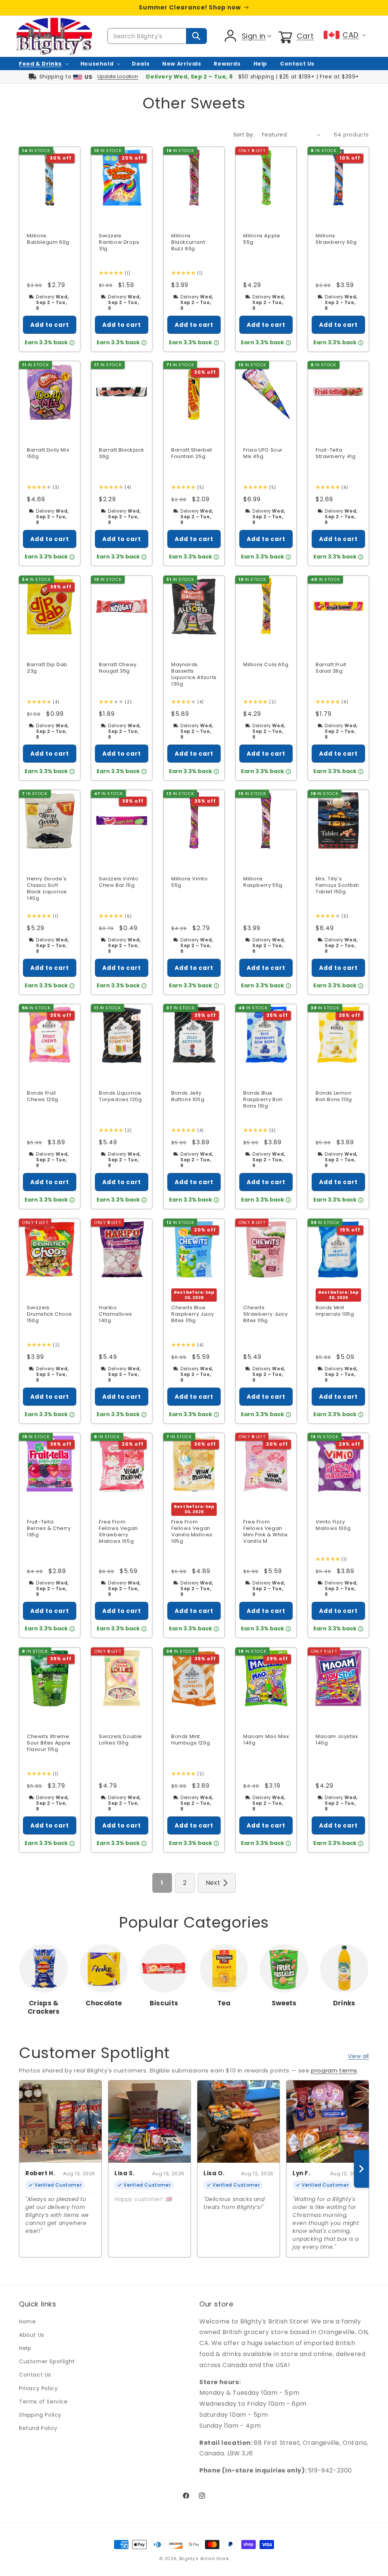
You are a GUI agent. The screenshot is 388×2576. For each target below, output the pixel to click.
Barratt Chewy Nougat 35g (118, 668)
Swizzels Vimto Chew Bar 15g (119, 882)
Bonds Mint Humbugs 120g (191, 1740)
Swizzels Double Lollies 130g (120, 1740)
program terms (334, 2070)
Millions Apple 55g (262, 239)
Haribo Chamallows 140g (116, 1314)
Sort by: (244, 135)
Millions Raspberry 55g (263, 882)
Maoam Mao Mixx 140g (266, 1740)
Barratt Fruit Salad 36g (331, 668)
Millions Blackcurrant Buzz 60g (188, 242)
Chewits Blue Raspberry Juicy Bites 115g (193, 1314)
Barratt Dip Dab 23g (47, 668)
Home (27, 2322)
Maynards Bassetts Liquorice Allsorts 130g (194, 675)
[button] (295, 36)
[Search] (196, 36)
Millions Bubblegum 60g (48, 239)
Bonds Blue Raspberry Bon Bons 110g (263, 1100)
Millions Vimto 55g (189, 882)
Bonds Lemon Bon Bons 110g (334, 1097)
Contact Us (35, 2375)
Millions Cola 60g (266, 665)
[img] (110, 273)
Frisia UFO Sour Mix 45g (263, 454)
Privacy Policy (38, 2388)
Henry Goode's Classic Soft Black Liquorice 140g (47, 889)
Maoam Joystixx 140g (337, 1740)
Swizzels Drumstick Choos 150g (49, 1314)
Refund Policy (38, 2428)
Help (25, 2348)
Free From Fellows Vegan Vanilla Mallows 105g (192, 1532)
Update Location (118, 76)
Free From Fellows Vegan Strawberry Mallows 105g (118, 1532)
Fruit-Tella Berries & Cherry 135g (49, 1529)
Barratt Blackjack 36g (121, 454)
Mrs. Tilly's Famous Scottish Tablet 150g (337, 886)
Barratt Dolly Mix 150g (48, 454)
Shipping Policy (40, 2415)
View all (358, 2056)
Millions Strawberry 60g (336, 239)
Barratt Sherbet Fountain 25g (192, 454)
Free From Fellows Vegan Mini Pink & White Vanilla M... (265, 1532)
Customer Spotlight (47, 2361)
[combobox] (157, 36)
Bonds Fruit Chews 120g (43, 1097)
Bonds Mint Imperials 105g (335, 1311)
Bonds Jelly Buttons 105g (188, 1097)
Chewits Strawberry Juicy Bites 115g (266, 1314)
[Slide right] (361, 2169)
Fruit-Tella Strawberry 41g (336, 454)
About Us (32, 2335)
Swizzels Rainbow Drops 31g (119, 242)
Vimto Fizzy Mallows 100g (333, 1526)
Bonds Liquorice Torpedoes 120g (120, 1097)
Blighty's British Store (204, 2559)
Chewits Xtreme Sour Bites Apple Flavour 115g (49, 1743)
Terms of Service (43, 2402)
